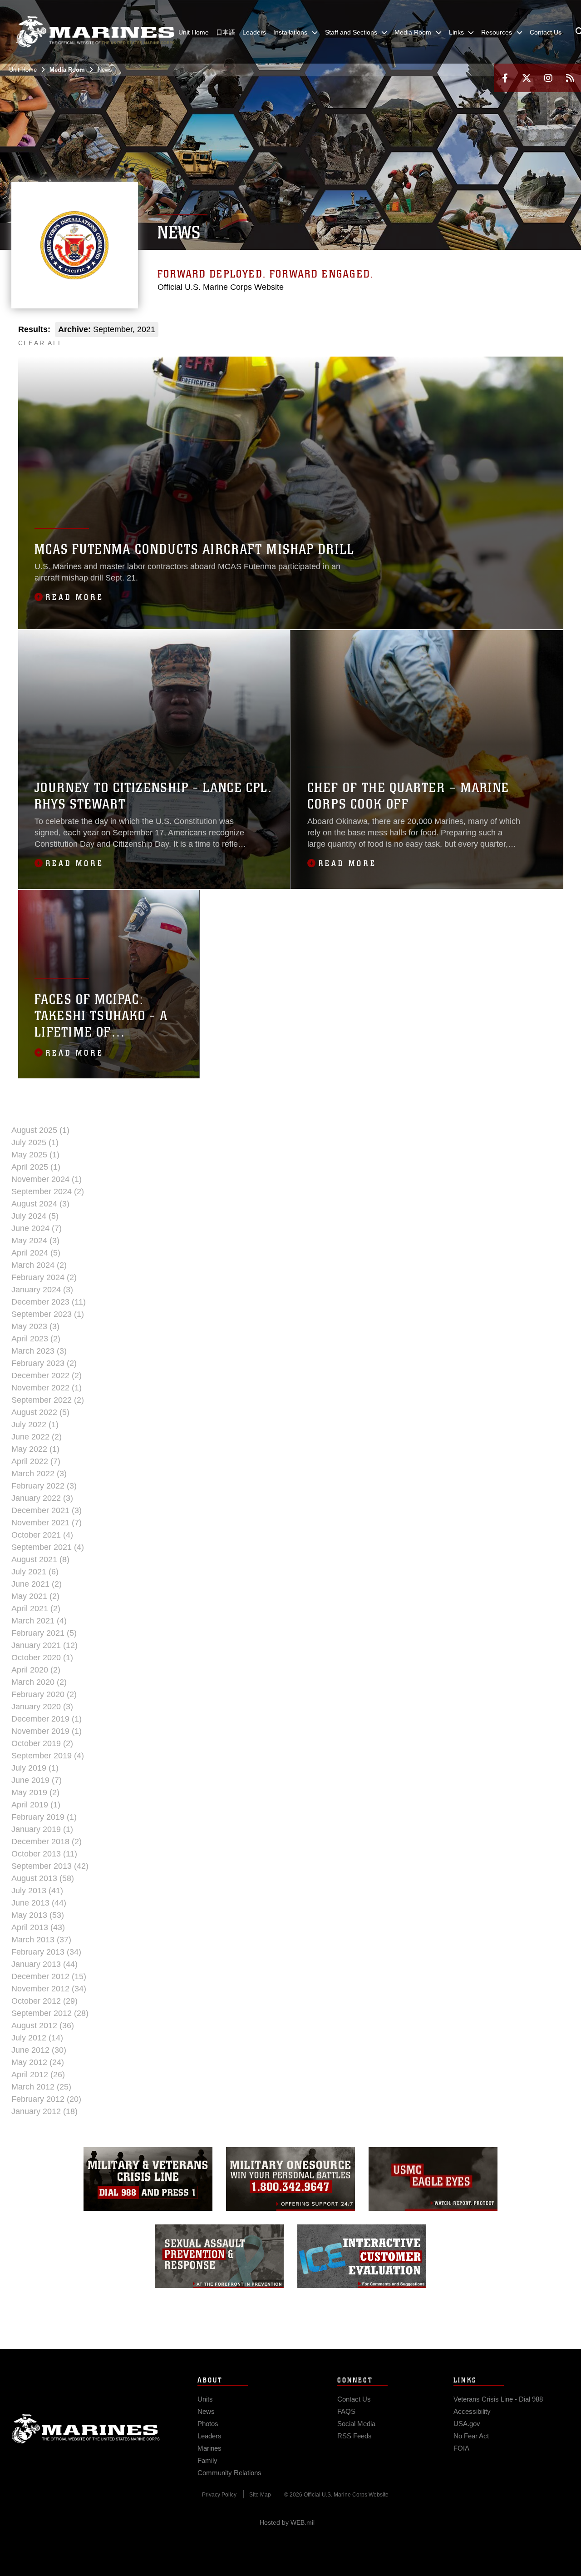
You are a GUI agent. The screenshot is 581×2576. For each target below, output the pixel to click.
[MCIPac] (336, 339)
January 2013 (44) (44, 1964)
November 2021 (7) (47, 1523)
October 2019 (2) (42, 1743)
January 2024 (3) (42, 1290)
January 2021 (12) (44, 1645)
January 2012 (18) (44, 2111)
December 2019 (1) (47, 1719)
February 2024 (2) (44, 1277)
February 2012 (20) (46, 2099)
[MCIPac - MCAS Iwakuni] (395, 339)
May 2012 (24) (38, 2062)
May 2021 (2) (35, 1596)
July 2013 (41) (37, 1891)
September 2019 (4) (48, 1756)
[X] (527, 78)
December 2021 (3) (47, 1510)
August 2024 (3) (40, 1204)
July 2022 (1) (35, 1424)
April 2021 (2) (36, 1608)
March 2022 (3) (39, 1474)
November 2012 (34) (49, 1989)
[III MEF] (455, 339)
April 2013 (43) (38, 1927)
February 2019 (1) (44, 1817)
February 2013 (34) (46, 1952)
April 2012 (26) (38, 2075)
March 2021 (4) (39, 1621)
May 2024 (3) (35, 1241)
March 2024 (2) (39, 1265)
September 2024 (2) (48, 1191)
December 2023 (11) (49, 1302)
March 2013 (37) (41, 1940)
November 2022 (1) (47, 1388)
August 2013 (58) (43, 1878)
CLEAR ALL (41, 343)
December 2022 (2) (47, 1375)
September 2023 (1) (48, 1314)
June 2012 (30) (39, 2050)
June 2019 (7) (37, 1780)
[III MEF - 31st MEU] (553, 339)
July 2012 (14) (37, 2038)
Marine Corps (86, 2429)
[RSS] (570, 78)
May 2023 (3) (35, 1326)
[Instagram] (548, 78)
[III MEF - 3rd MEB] (534, 339)
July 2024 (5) (35, 1216)
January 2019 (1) (42, 1829)
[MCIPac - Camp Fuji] (356, 339)
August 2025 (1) (40, 1130)
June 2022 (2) (37, 1437)
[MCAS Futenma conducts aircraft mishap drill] (291, 493)
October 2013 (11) (44, 1854)
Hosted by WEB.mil (287, 2522)
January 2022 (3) (42, 1498)
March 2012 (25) (41, 2087)
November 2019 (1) (47, 1731)
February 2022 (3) (44, 1486)
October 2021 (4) (42, 1535)
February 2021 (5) (44, 1633)
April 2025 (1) (36, 1167)
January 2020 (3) (42, 1707)
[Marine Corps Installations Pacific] (95, 32)
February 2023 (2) (44, 1363)
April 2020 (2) (36, 1670)
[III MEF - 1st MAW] (474, 339)
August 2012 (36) (43, 2025)
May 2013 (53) (38, 1915)
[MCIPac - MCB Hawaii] (415, 339)
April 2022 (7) (36, 1461)
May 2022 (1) (35, 1449)
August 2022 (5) (40, 1412)
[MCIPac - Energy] (435, 339)
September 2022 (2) (48, 1400)
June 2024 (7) (37, 1228)
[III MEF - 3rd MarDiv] (494, 339)
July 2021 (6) (35, 1572)
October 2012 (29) (44, 2001)
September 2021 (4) (48, 1547)
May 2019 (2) (35, 1792)
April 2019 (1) (36, 1805)
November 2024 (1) (47, 1179)
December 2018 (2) (47, 1841)
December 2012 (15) (49, 1976)
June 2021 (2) (37, 1584)
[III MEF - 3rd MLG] (514, 339)
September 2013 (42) (50, 1866)
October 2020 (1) (42, 1658)
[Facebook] (505, 78)
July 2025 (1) (35, 1142)
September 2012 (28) (50, 2013)
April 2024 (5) (36, 1253)
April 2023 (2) (36, 1339)
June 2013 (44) (39, 1903)
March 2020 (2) (39, 1682)
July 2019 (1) (35, 1768)
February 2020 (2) (44, 1694)
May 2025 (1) (35, 1155)
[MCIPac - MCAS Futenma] (376, 339)
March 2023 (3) (39, 1351)
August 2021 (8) (40, 1559)
